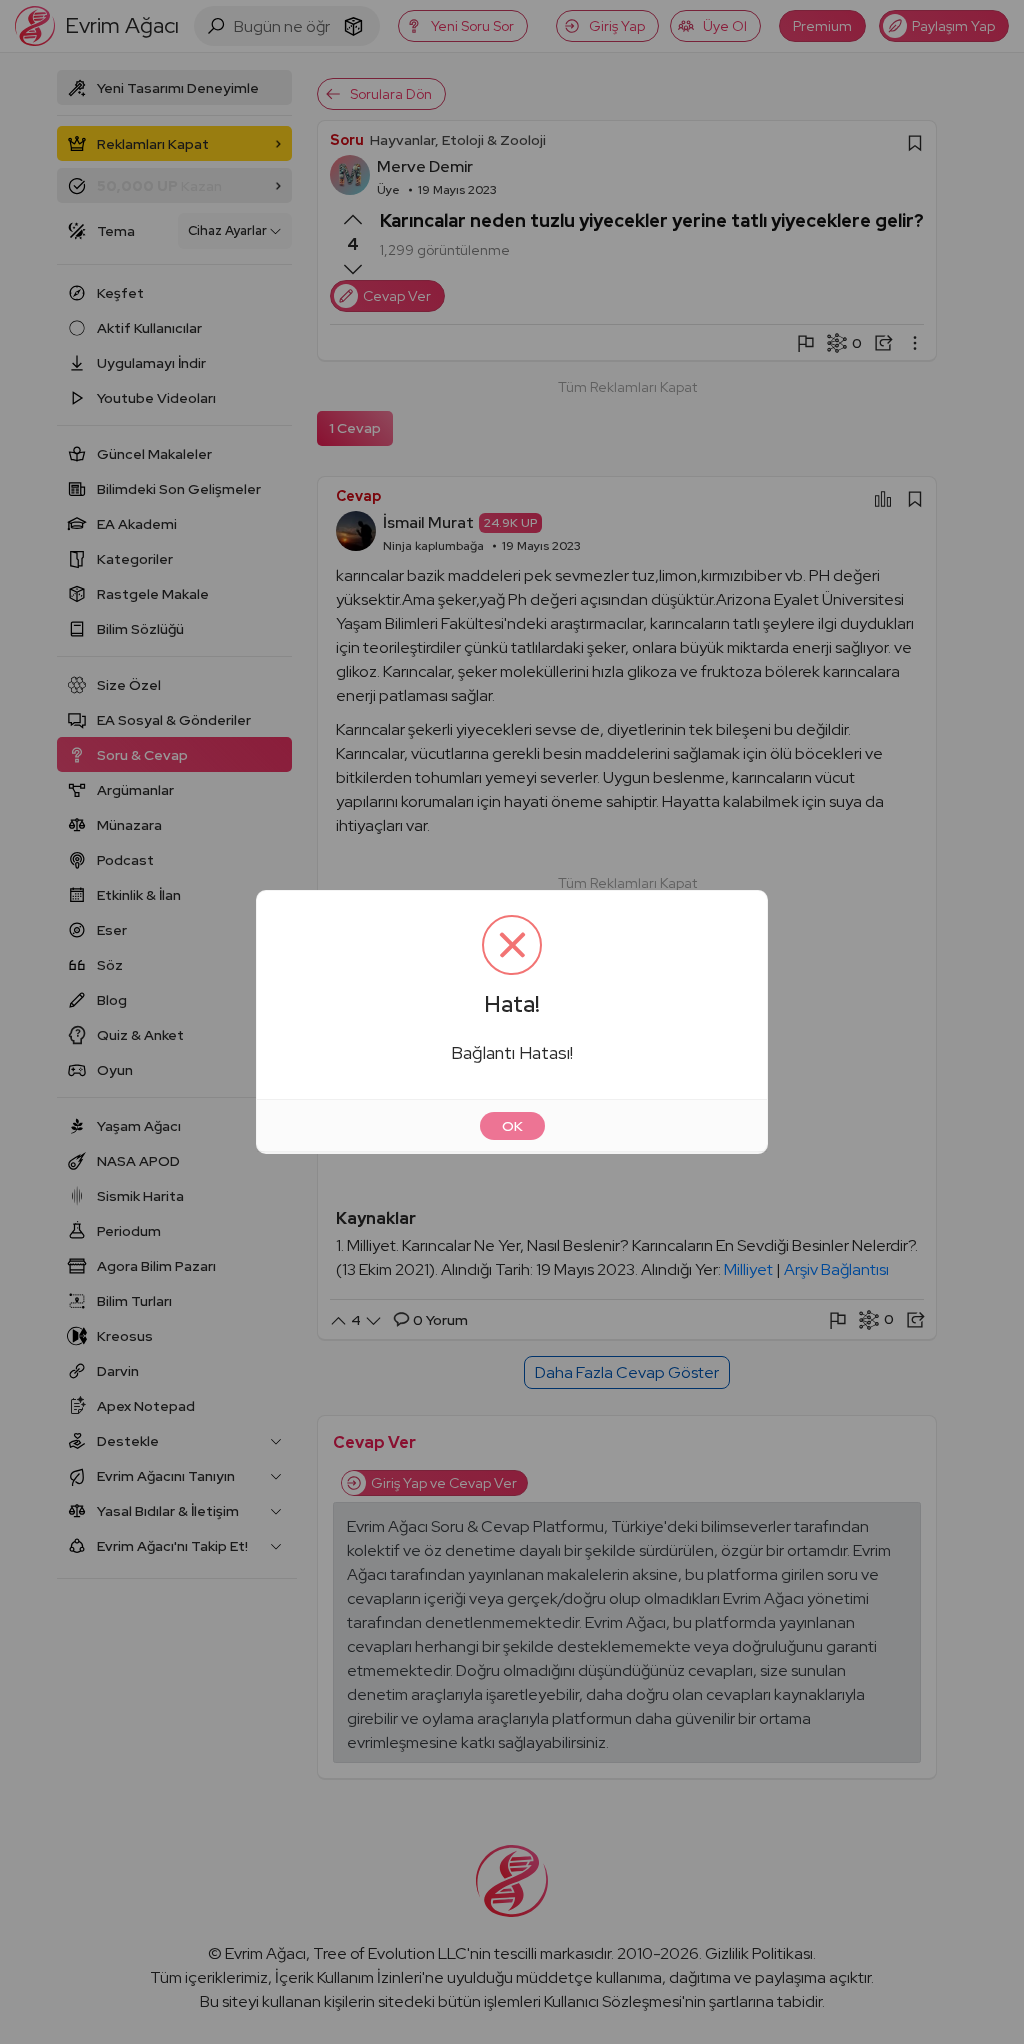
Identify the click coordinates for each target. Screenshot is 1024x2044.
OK (512, 1126)
